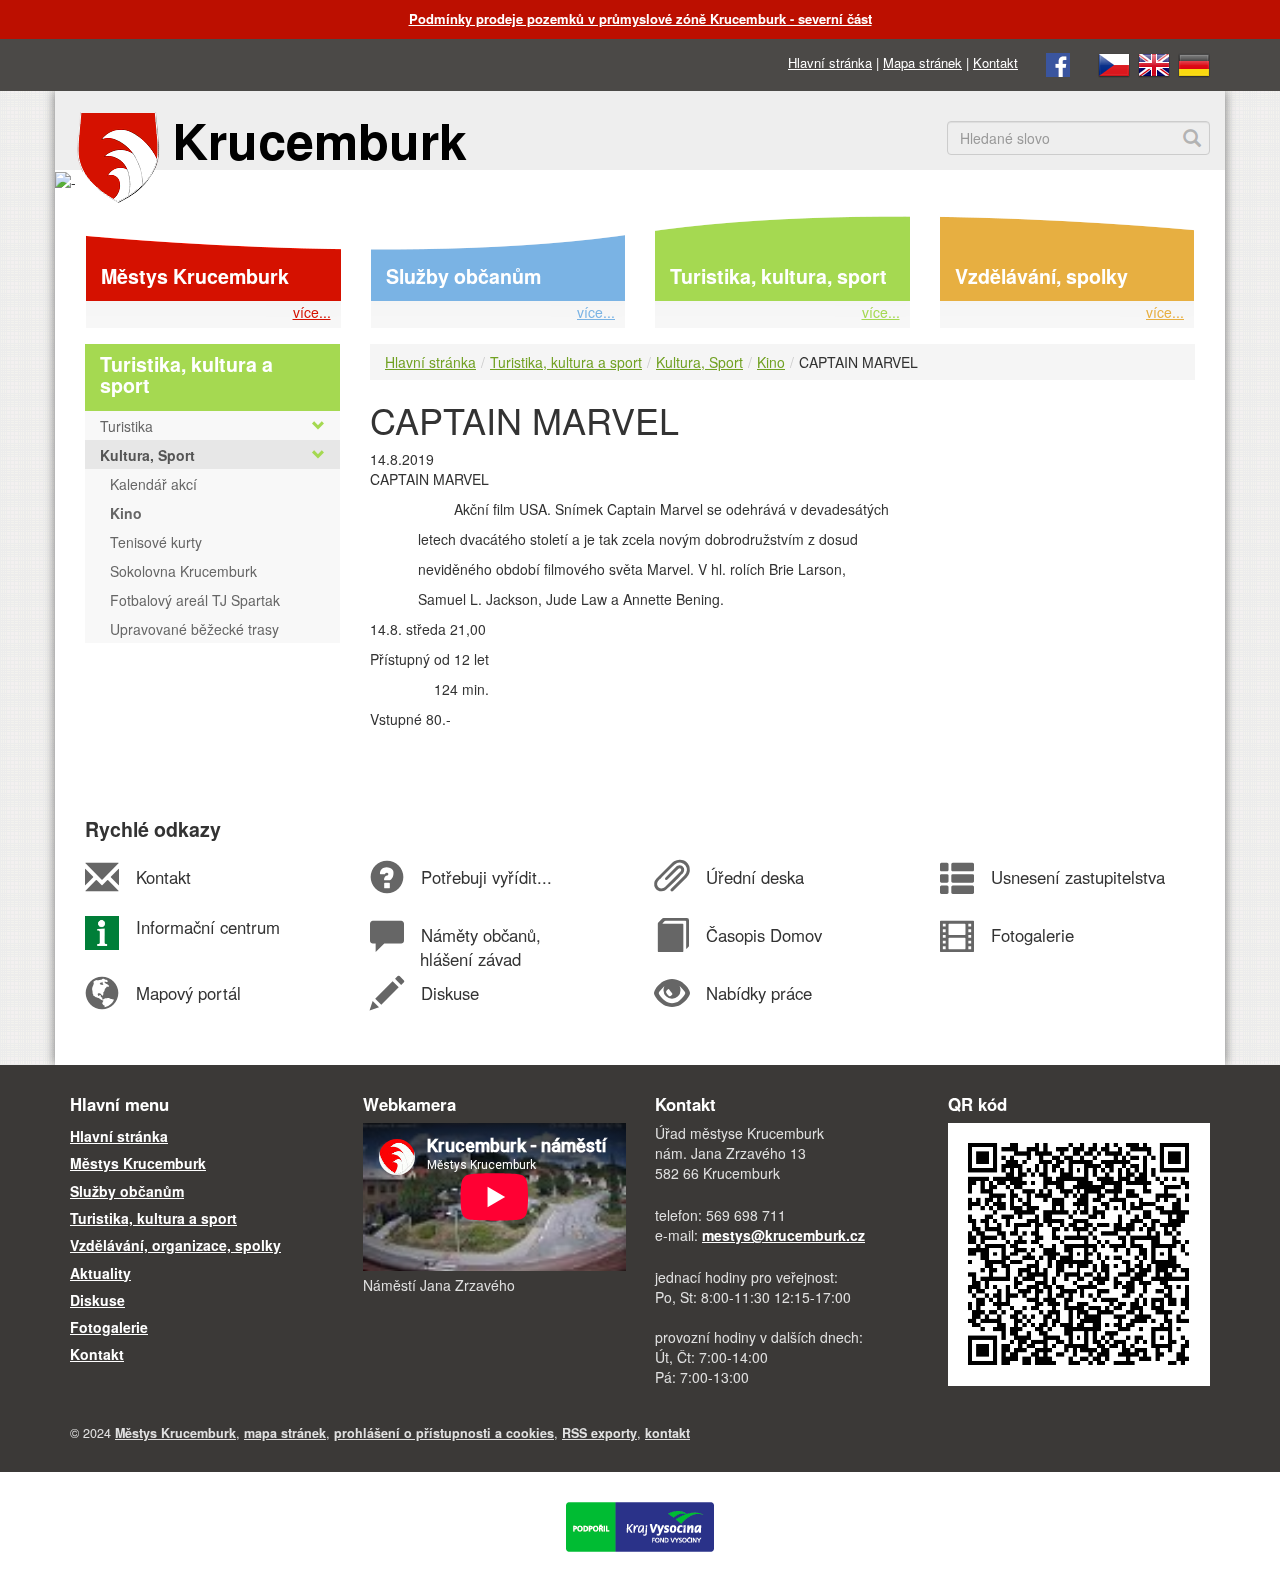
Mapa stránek (922, 62)
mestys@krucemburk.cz (783, 1235)
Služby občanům (463, 276)
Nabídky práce (758, 993)
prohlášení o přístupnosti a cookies (444, 1433)
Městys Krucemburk (195, 276)
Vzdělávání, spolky (1041, 276)
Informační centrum (207, 927)
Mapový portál (188, 993)
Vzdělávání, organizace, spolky (175, 1245)
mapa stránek (285, 1433)
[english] (1154, 62)
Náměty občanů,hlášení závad (480, 947)
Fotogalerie (1032, 935)
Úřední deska (754, 877)
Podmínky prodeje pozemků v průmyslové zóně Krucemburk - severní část (640, 18)
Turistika (126, 426)
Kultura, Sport (699, 362)
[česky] (1114, 62)
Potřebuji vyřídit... (486, 877)
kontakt (667, 1433)
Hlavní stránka (830, 62)
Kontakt (995, 62)
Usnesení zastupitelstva (1077, 877)
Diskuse (449, 993)
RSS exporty (599, 1433)
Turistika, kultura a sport (566, 362)
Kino (771, 362)
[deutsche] (1194, 62)
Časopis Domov (763, 935)
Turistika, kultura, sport (778, 276)
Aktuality (100, 1273)
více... (312, 312)
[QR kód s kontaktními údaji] (1079, 1252)
